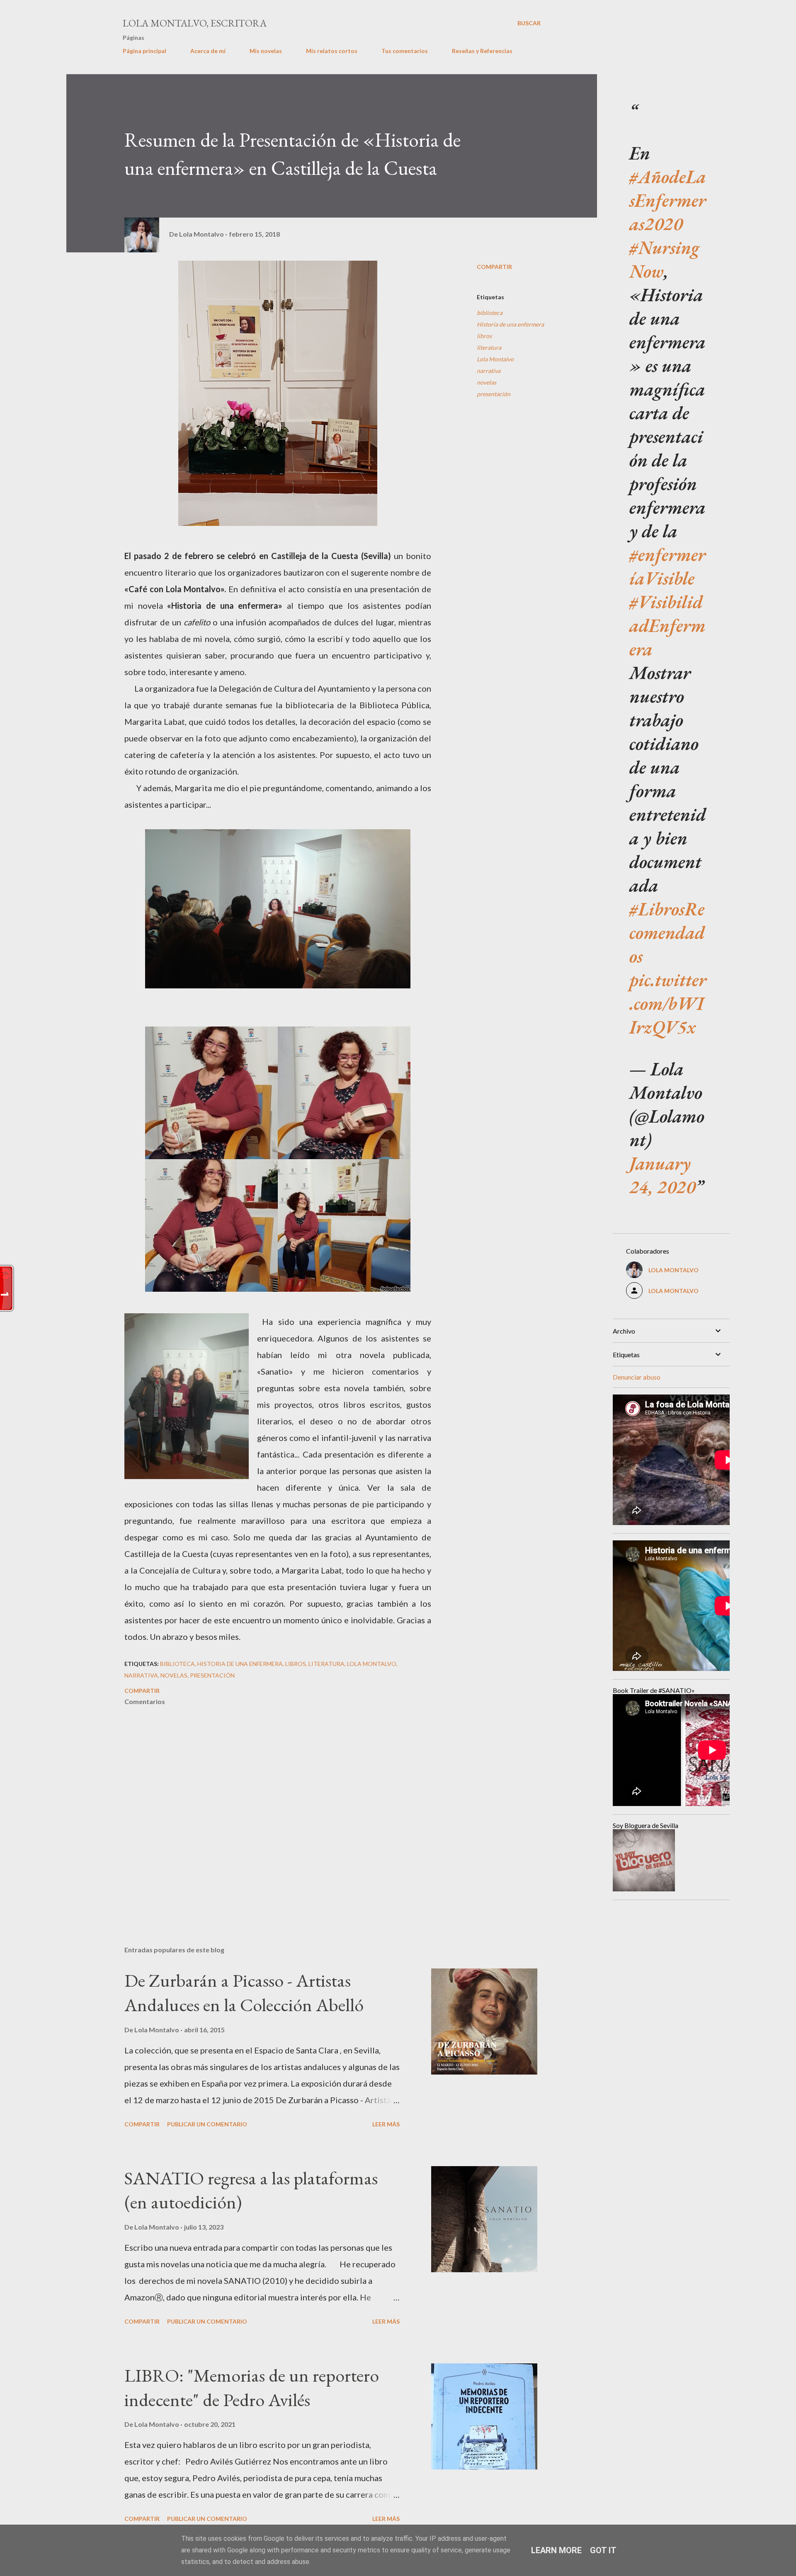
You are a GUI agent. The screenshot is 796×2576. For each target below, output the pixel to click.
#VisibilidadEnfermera (667, 625)
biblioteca (490, 313)
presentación (494, 394)
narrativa (489, 371)
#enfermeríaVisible (667, 566)
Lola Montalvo (495, 359)
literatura (489, 347)
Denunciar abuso (637, 1377)
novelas (487, 382)
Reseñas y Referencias (482, 51)
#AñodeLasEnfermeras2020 (668, 200)
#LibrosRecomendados (667, 932)
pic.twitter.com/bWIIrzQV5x (668, 1003)
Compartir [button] (494, 267)
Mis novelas (266, 51)
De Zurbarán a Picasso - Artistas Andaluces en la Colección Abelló (244, 1993)
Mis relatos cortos (332, 51)
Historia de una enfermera (510, 324)
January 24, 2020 (662, 1175)
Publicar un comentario (207, 2124)
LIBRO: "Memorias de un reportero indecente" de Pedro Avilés (252, 2387)
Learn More (556, 2550)
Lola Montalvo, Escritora (195, 23)
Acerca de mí (208, 51)
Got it (603, 2550)
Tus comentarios (405, 51)
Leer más (386, 2124)
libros (484, 336)
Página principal (144, 51)
